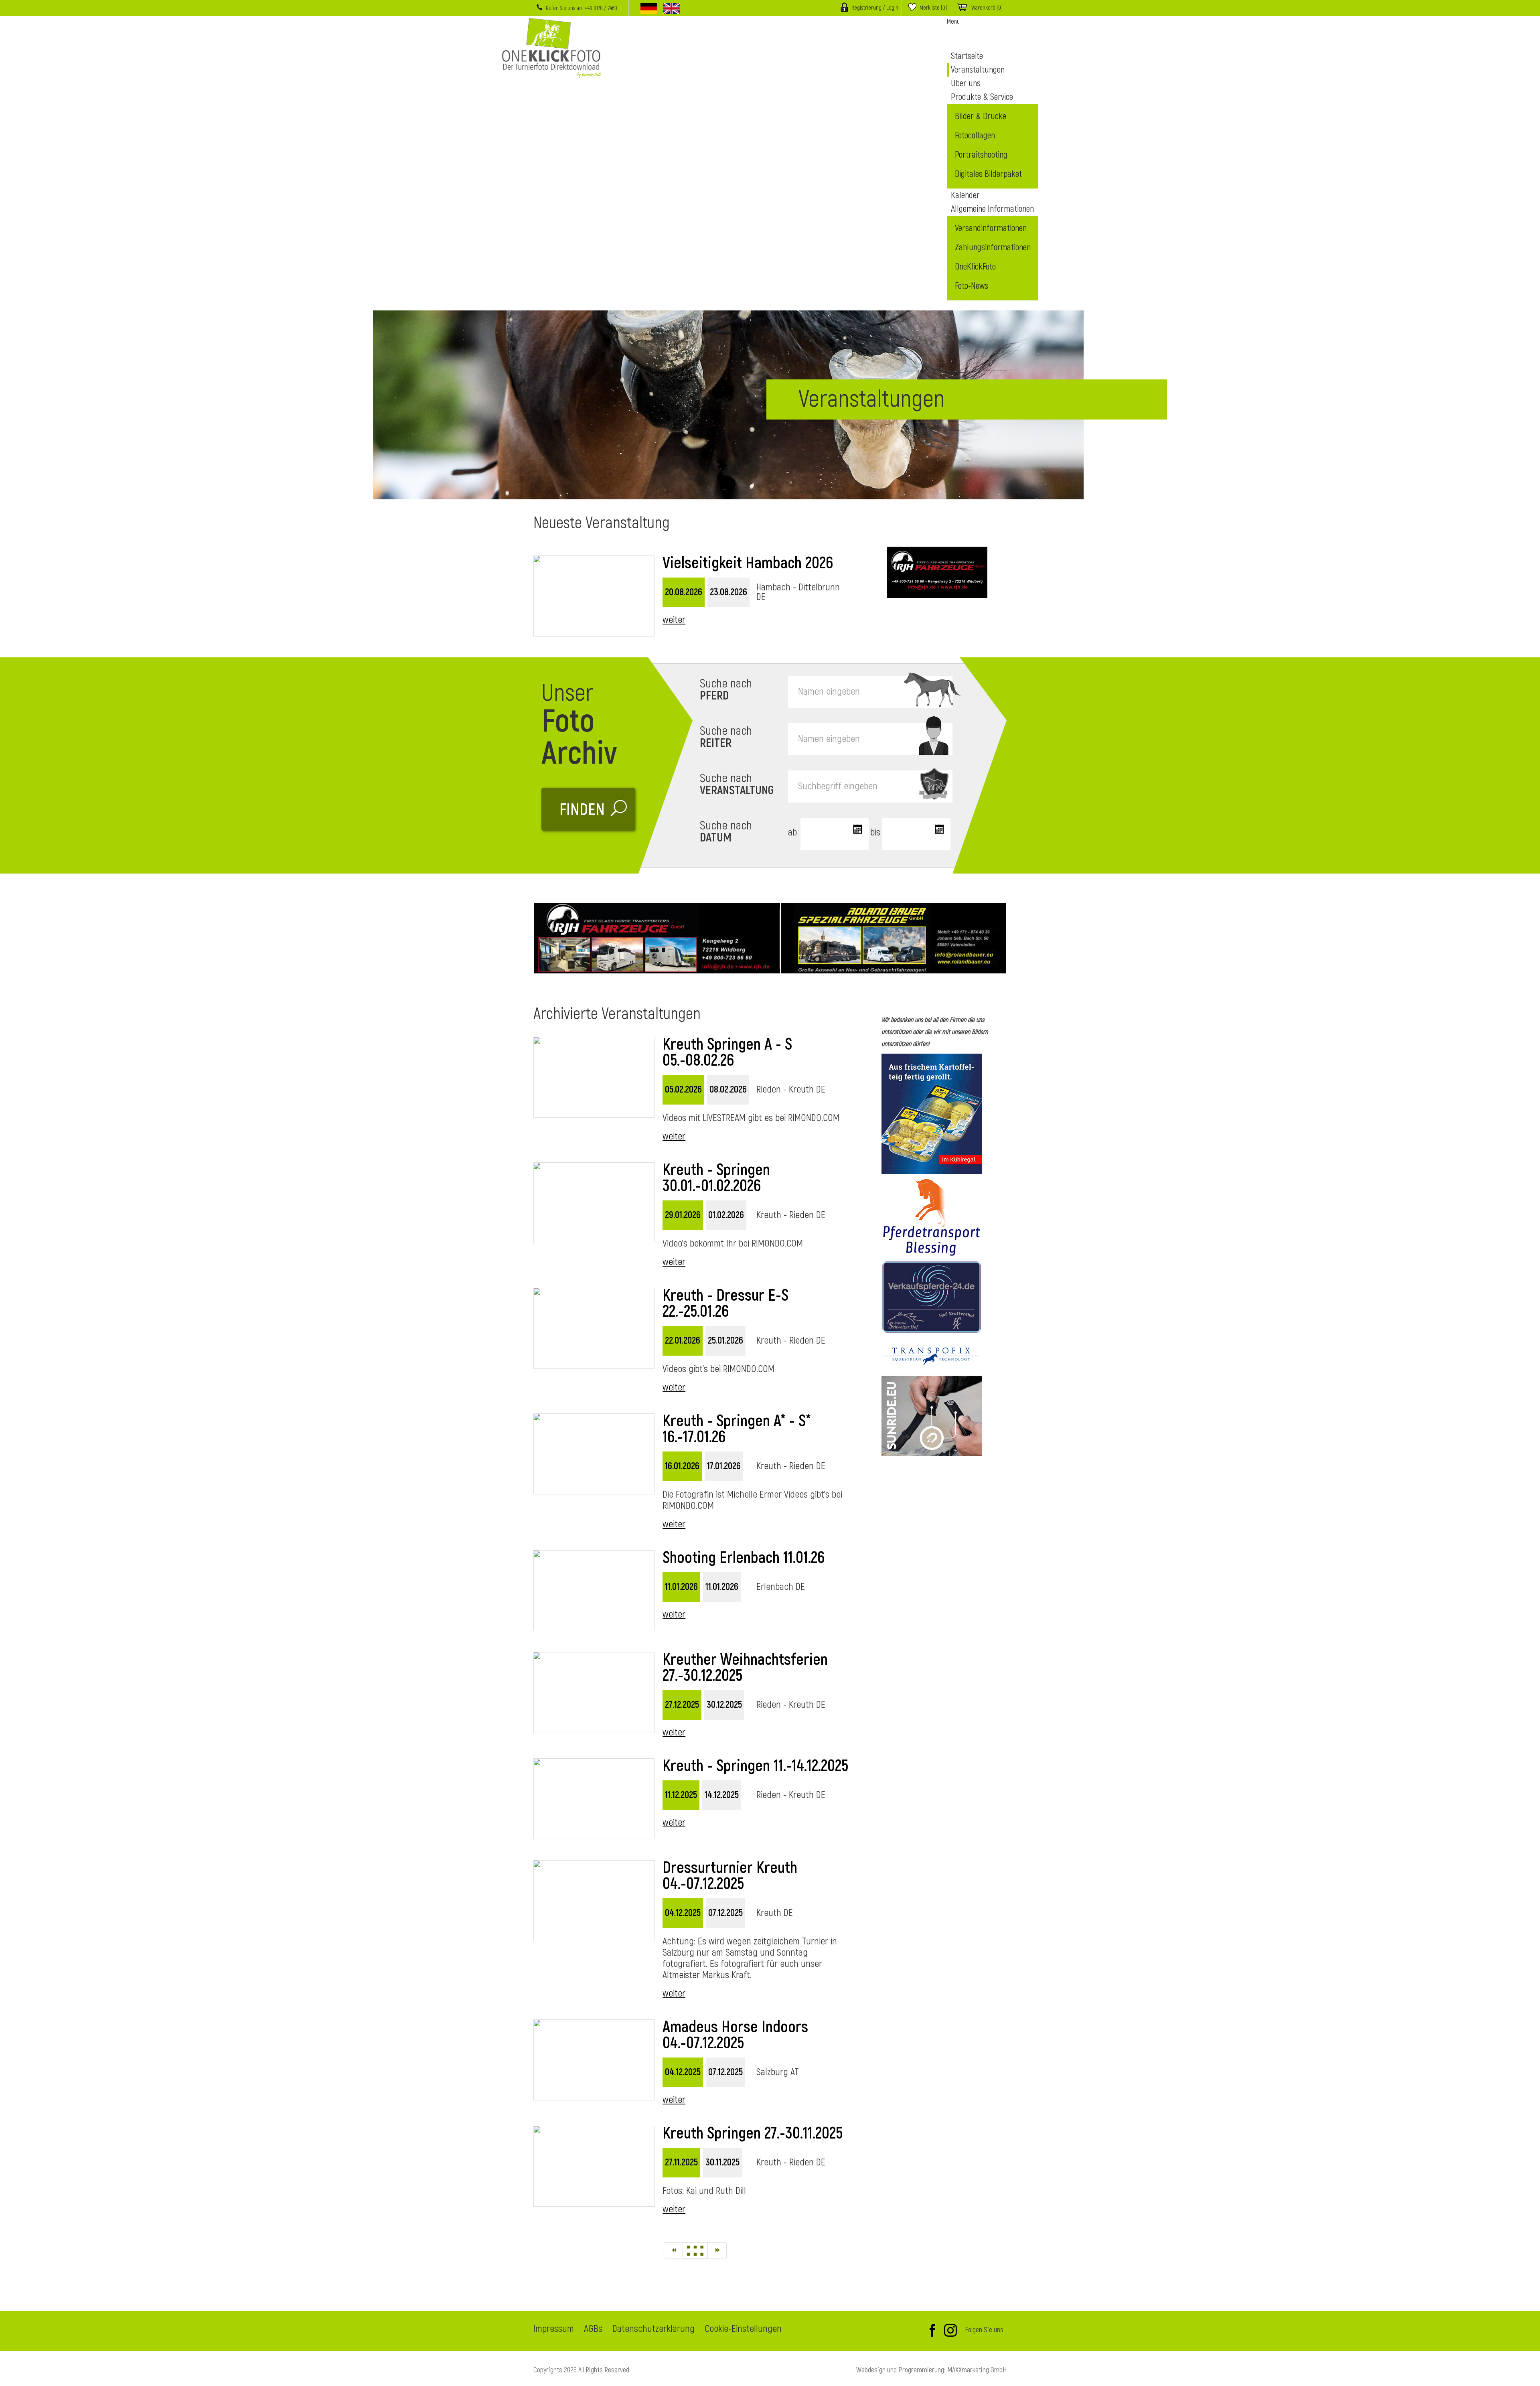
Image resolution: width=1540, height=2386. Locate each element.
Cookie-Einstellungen (743, 2329)
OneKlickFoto (975, 267)
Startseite (967, 56)
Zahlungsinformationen (993, 247)
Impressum (554, 2329)
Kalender (965, 195)
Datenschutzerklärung (653, 2329)
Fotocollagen (975, 136)
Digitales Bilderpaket (988, 174)
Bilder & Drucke (981, 116)
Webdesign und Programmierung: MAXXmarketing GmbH (931, 2370)
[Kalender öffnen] (856, 830)
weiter (674, 620)
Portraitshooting (981, 155)
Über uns (966, 83)
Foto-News (972, 286)
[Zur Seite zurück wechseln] (673, 2250)
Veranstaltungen (978, 70)
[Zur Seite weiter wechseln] (717, 2250)
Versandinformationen (991, 228)
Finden (582, 810)
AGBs (593, 2329)
